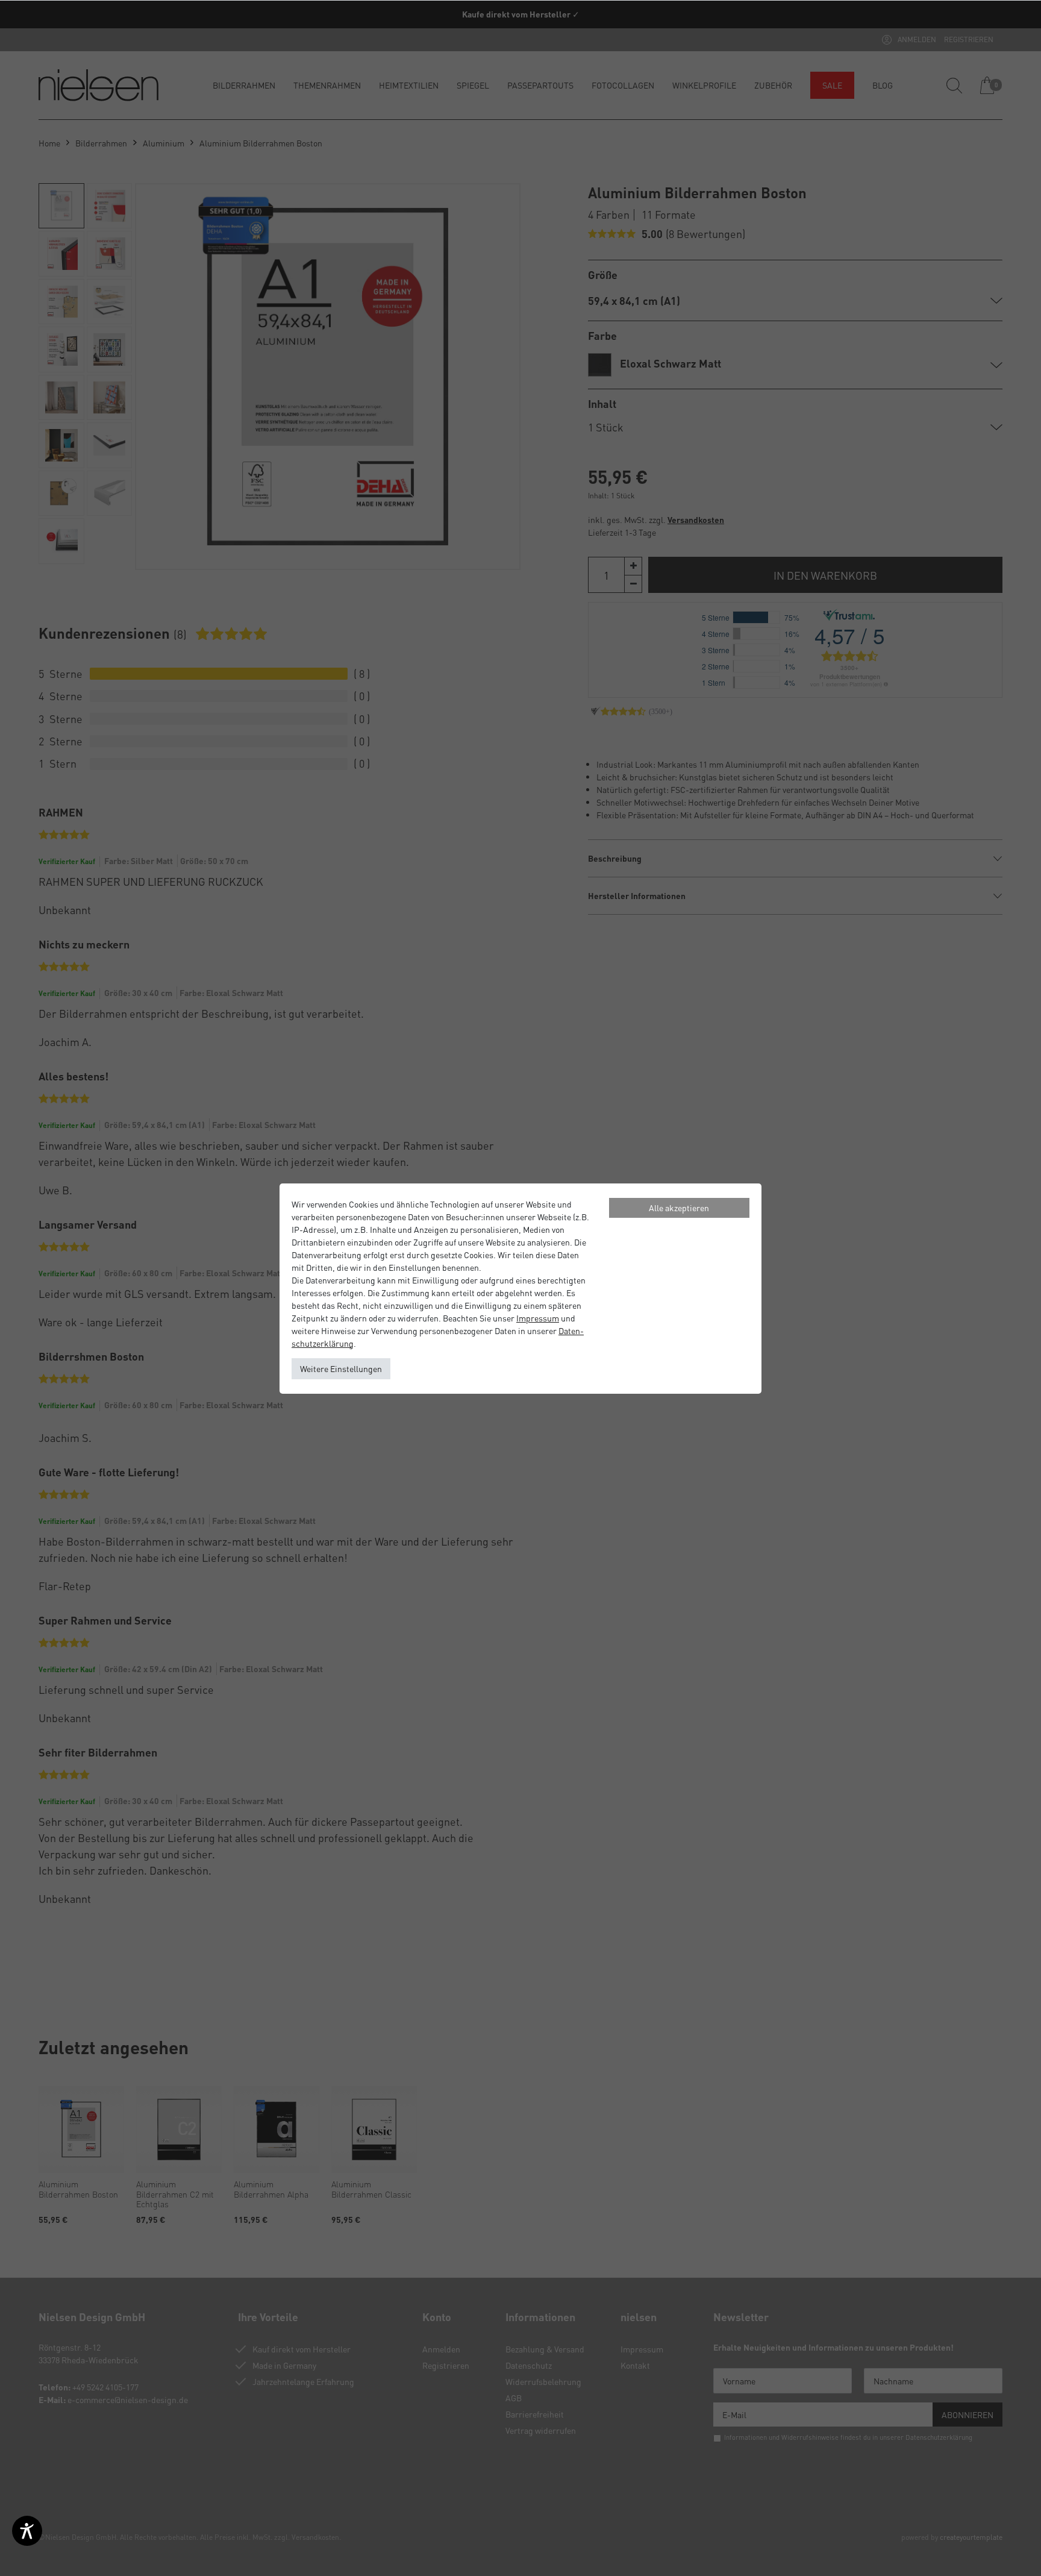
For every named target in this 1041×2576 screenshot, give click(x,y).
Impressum (538, 1318)
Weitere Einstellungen (341, 1368)
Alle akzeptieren (679, 1208)
